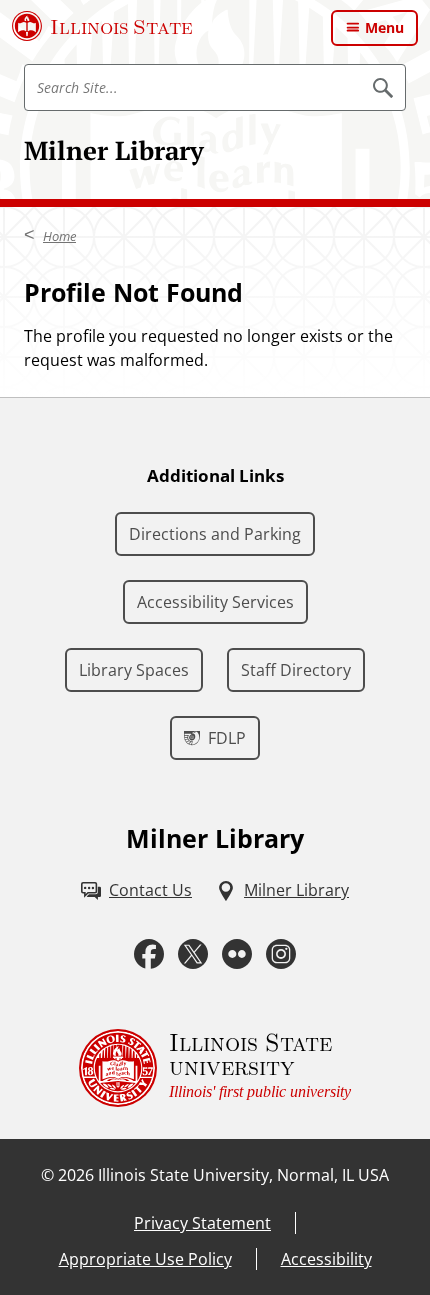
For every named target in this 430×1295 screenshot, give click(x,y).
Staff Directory (296, 670)
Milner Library (114, 150)
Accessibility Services (215, 602)
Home (59, 236)
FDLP (227, 738)
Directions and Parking (215, 534)
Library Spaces (134, 670)
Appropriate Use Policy (145, 1259)
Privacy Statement (202, 1223)
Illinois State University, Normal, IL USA (243, 1175)
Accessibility (326, 1259)
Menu (384, 27)
